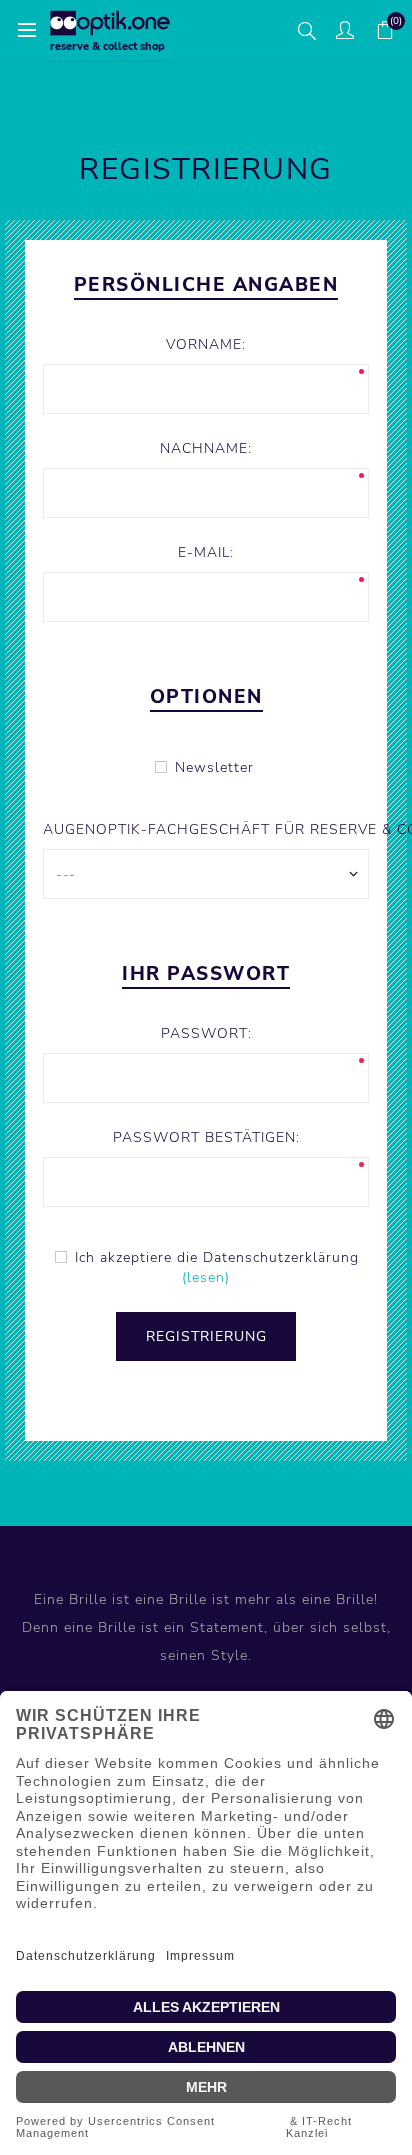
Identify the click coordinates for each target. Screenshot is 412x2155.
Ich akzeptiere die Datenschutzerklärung (217, 1257)
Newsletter (214, 767)
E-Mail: (206, 552)
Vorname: (206, 344)
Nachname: (206, 448)
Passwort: (206, 1033)
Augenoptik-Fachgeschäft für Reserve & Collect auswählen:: (206, 829)
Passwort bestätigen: (206, 1137)
